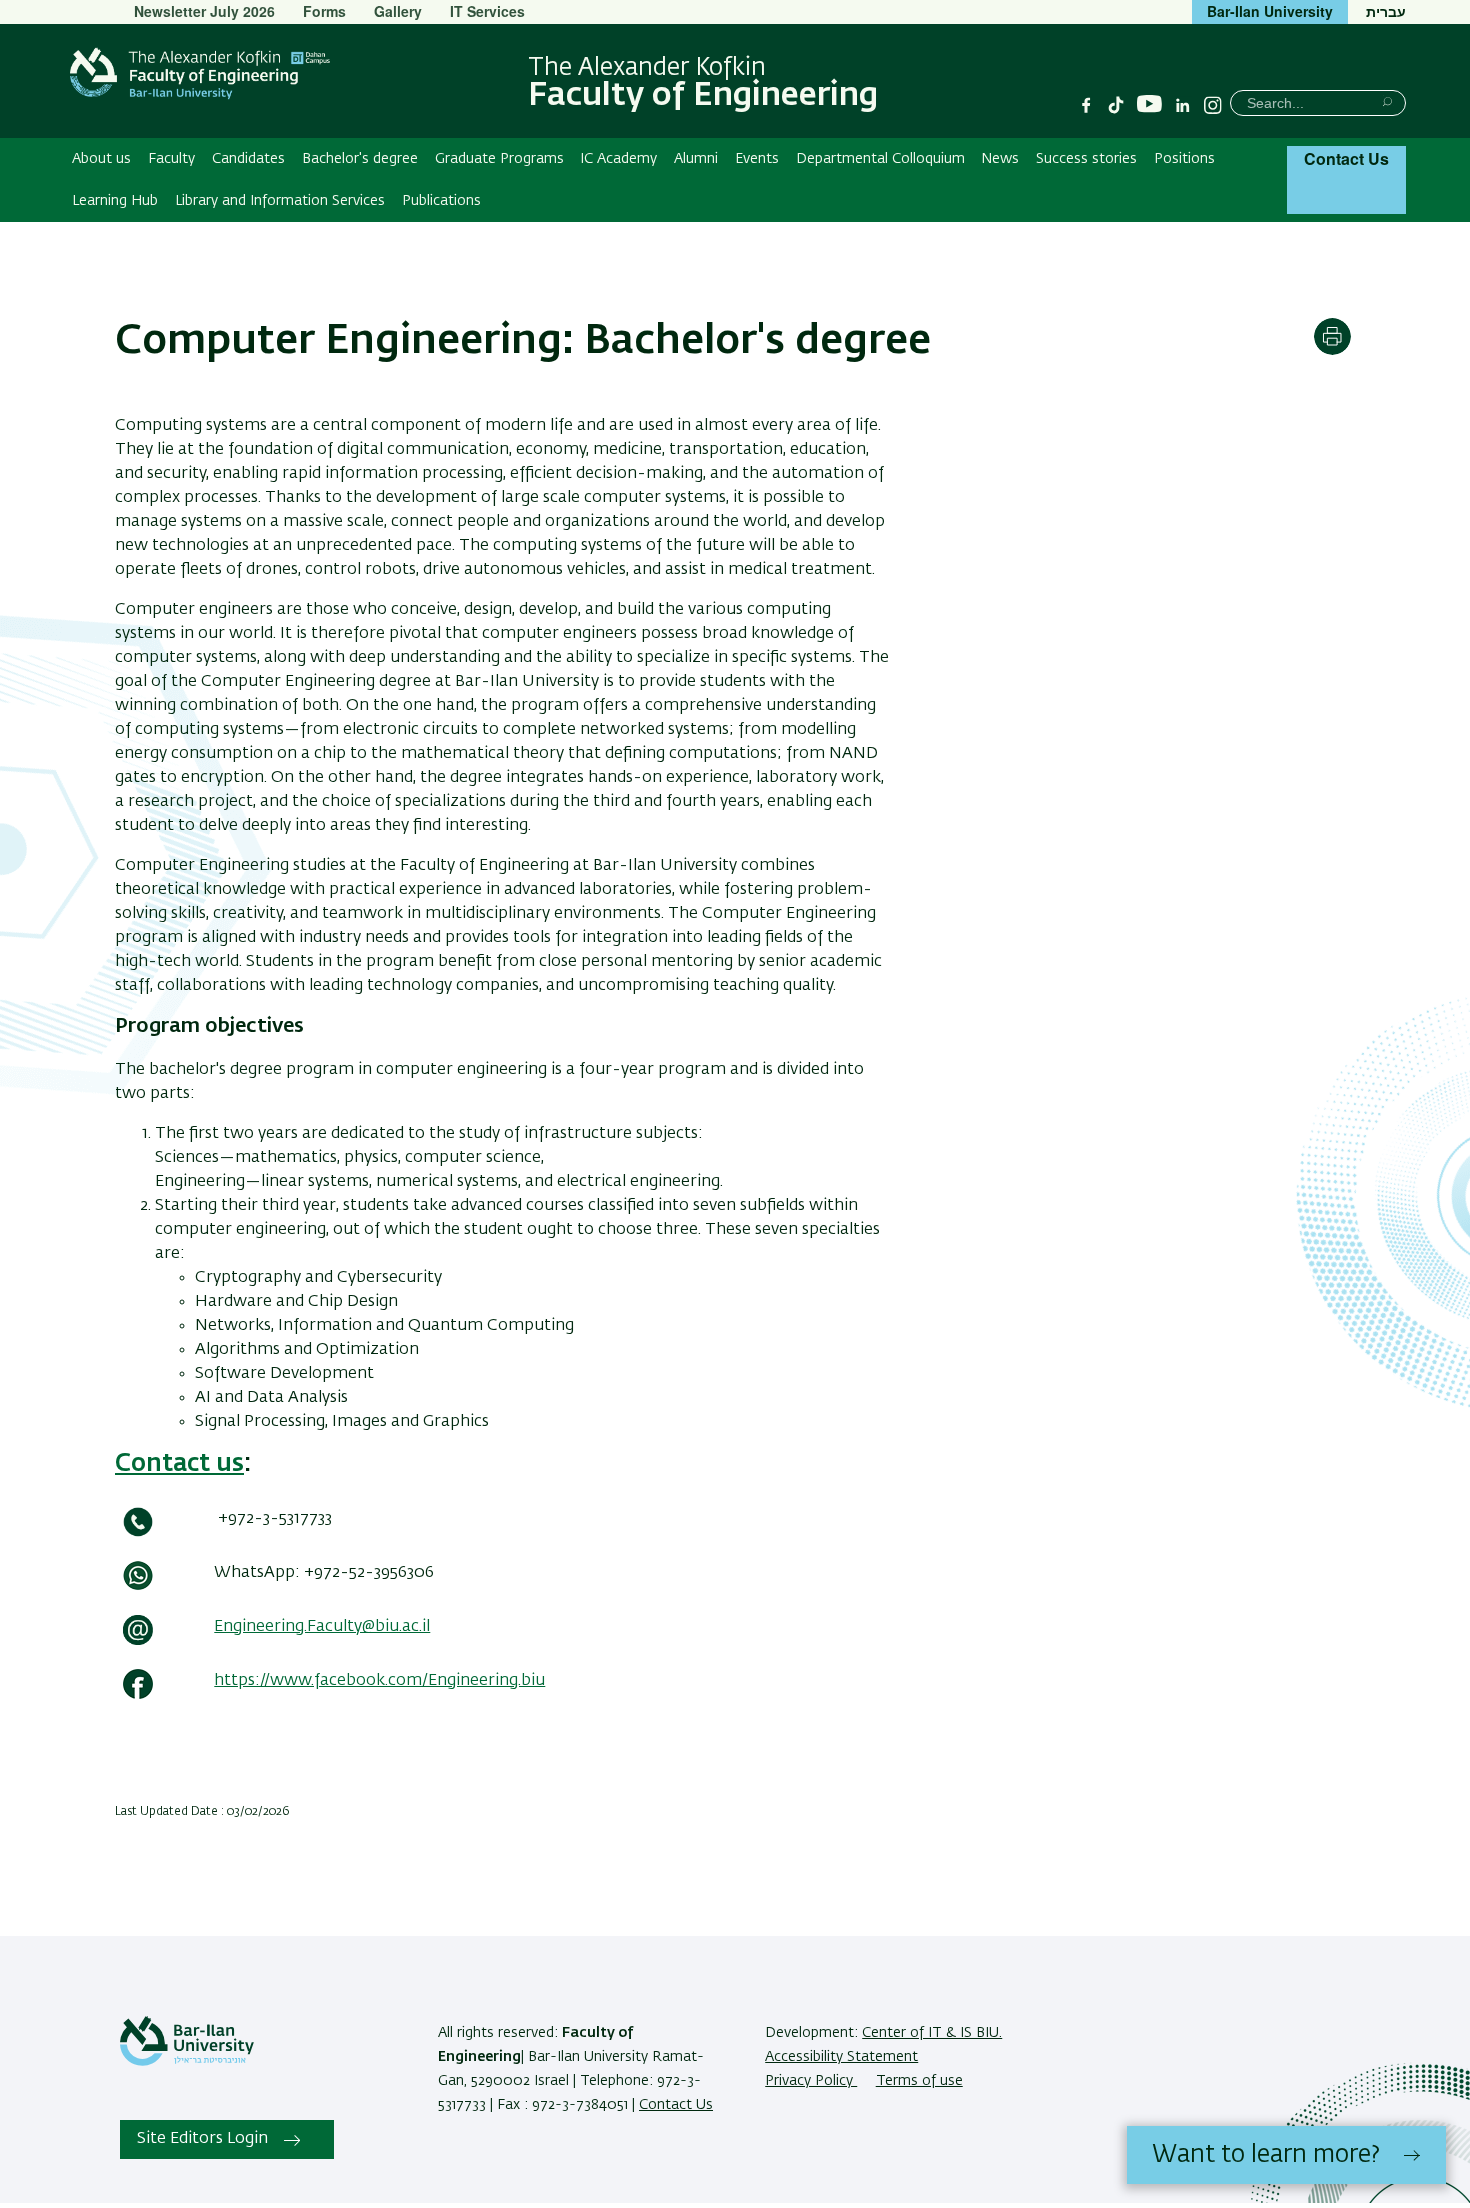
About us (101, 159)
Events (757, 159)
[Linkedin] (1183, 105)
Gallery (398, 11)
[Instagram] (1213, 105)
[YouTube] (1149, 104)
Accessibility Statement (841, 2057)
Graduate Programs (499, 159)
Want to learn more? (1266, 2155)
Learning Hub (115, 201)
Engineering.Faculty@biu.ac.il (322, 1627)
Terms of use (919, 2081)
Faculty (171, 159)
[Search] (1387, 101)
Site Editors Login (202, 2139)
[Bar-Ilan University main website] (187, 2062)
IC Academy (618, 159)
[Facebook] (1086, 105)
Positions (1184, 159)
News (1000, 159)
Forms (324, 11)
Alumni (696, 159)
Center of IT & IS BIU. (932, 2033)
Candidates (248, 159)
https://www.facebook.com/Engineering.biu (379, 1681)
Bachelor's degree (360, 159)
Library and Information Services (280, 201)
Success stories (1086, 159)
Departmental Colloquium (880, 159)
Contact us (179, 1464)
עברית (1386, 11)
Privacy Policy (811, 2081)
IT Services (487, 11)
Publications (441, 201)
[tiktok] (1116, 105)
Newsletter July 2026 (204, 11)
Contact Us (1346, 158)
